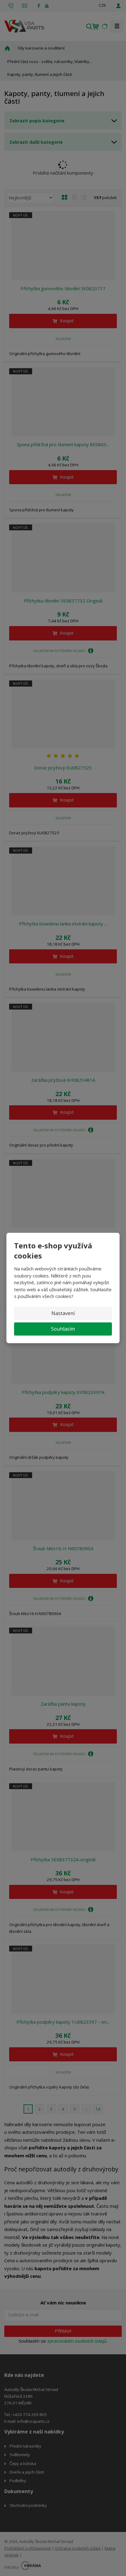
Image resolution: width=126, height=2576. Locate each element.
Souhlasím (63, 1329)
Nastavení (63, 1313)
